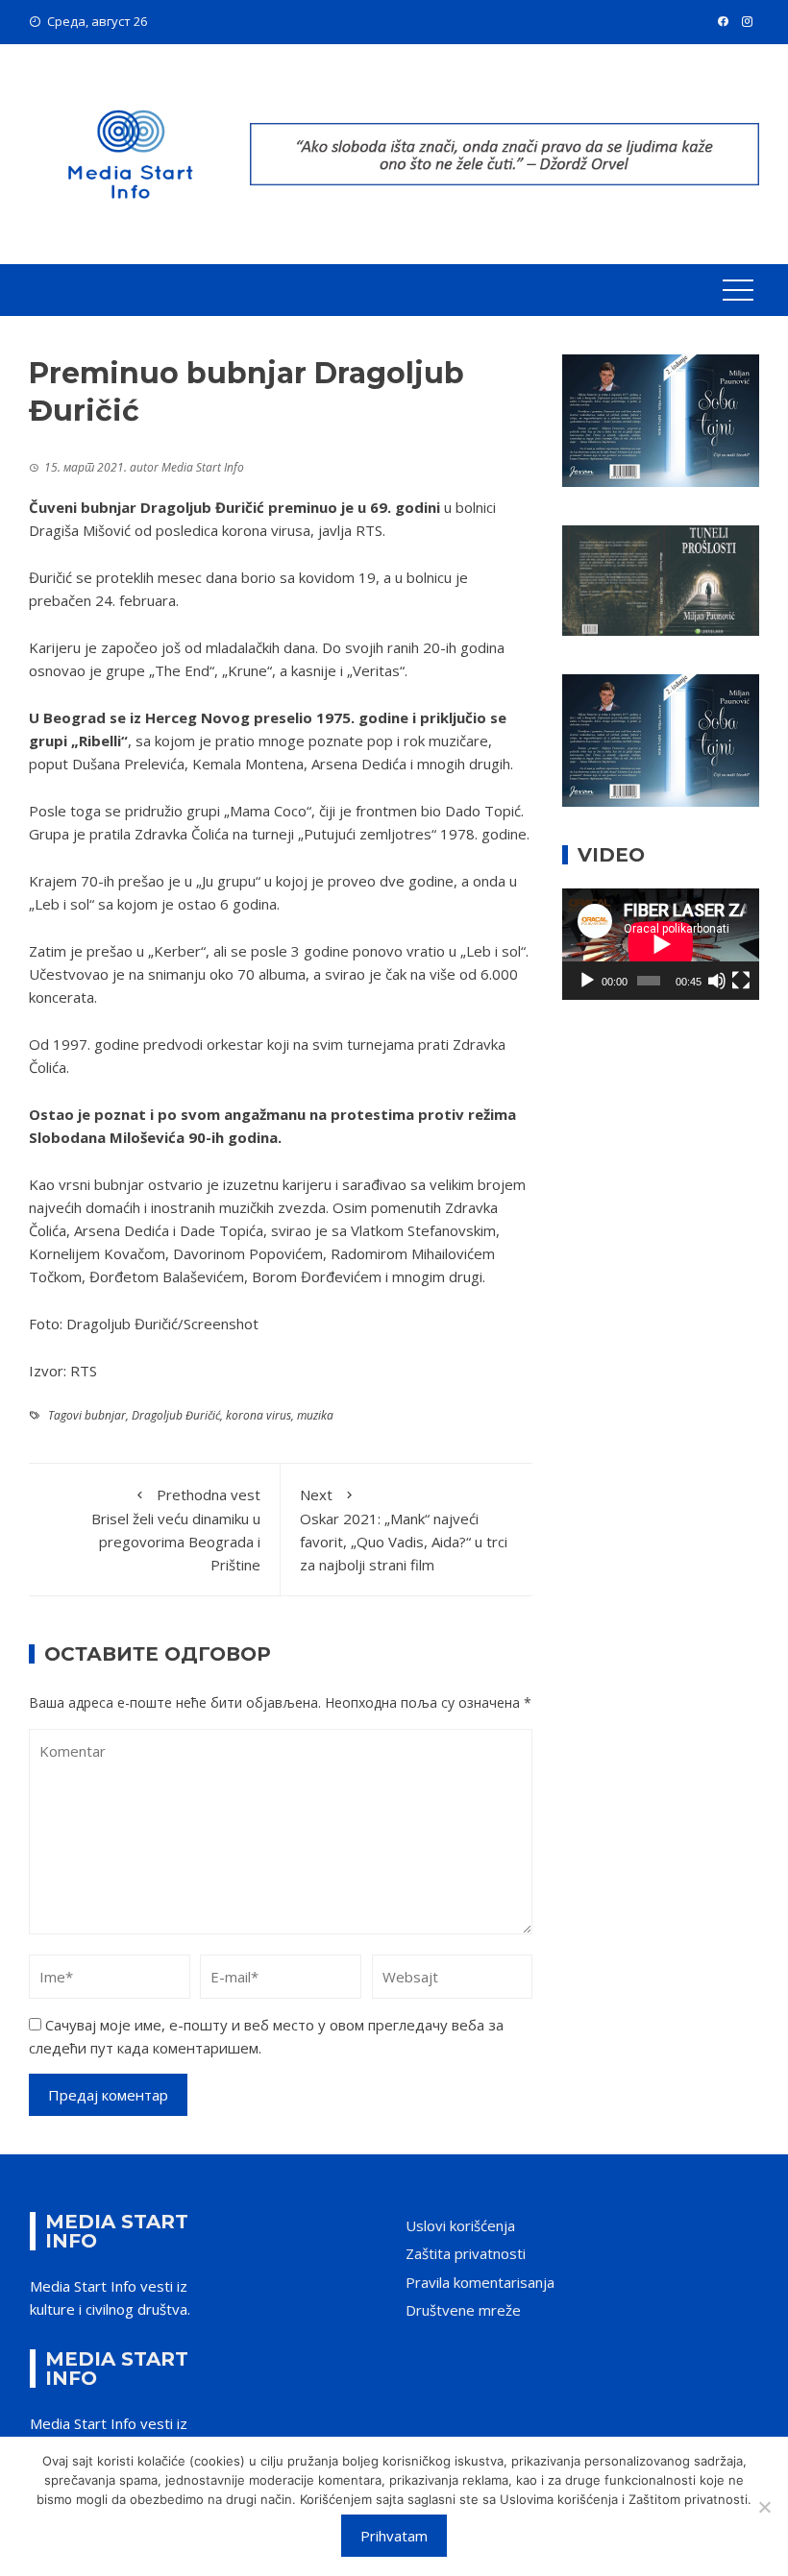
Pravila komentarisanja (480, 2282)
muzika (315, 1415)
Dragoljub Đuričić (176, 1415)
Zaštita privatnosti (466, 2253)
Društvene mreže (463, 2310)
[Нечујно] (717, 981)
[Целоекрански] (741, 981)
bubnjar (105, 1415)
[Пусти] (587, 981)
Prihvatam (394, 2536)
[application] (661, 944)
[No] (764, 2507)
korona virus (259, 1415)
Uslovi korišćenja (460, 2225)
